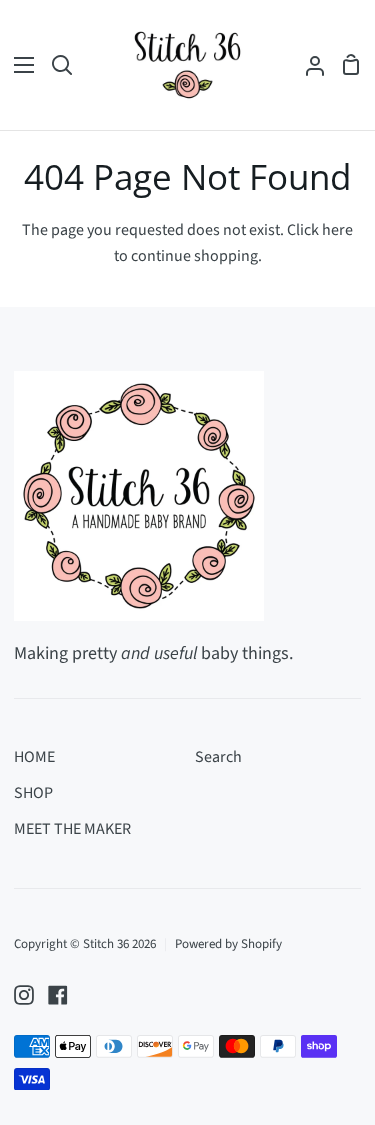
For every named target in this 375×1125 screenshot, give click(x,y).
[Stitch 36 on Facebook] (58, 995)
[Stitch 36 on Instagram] (24, 995)
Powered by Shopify (228, 944)
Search (218, 757)
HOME (34, 757)
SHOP (33, 793)
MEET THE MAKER (72, 829)
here (337, 230)
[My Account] (307, 65)
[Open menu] (18, 65)
